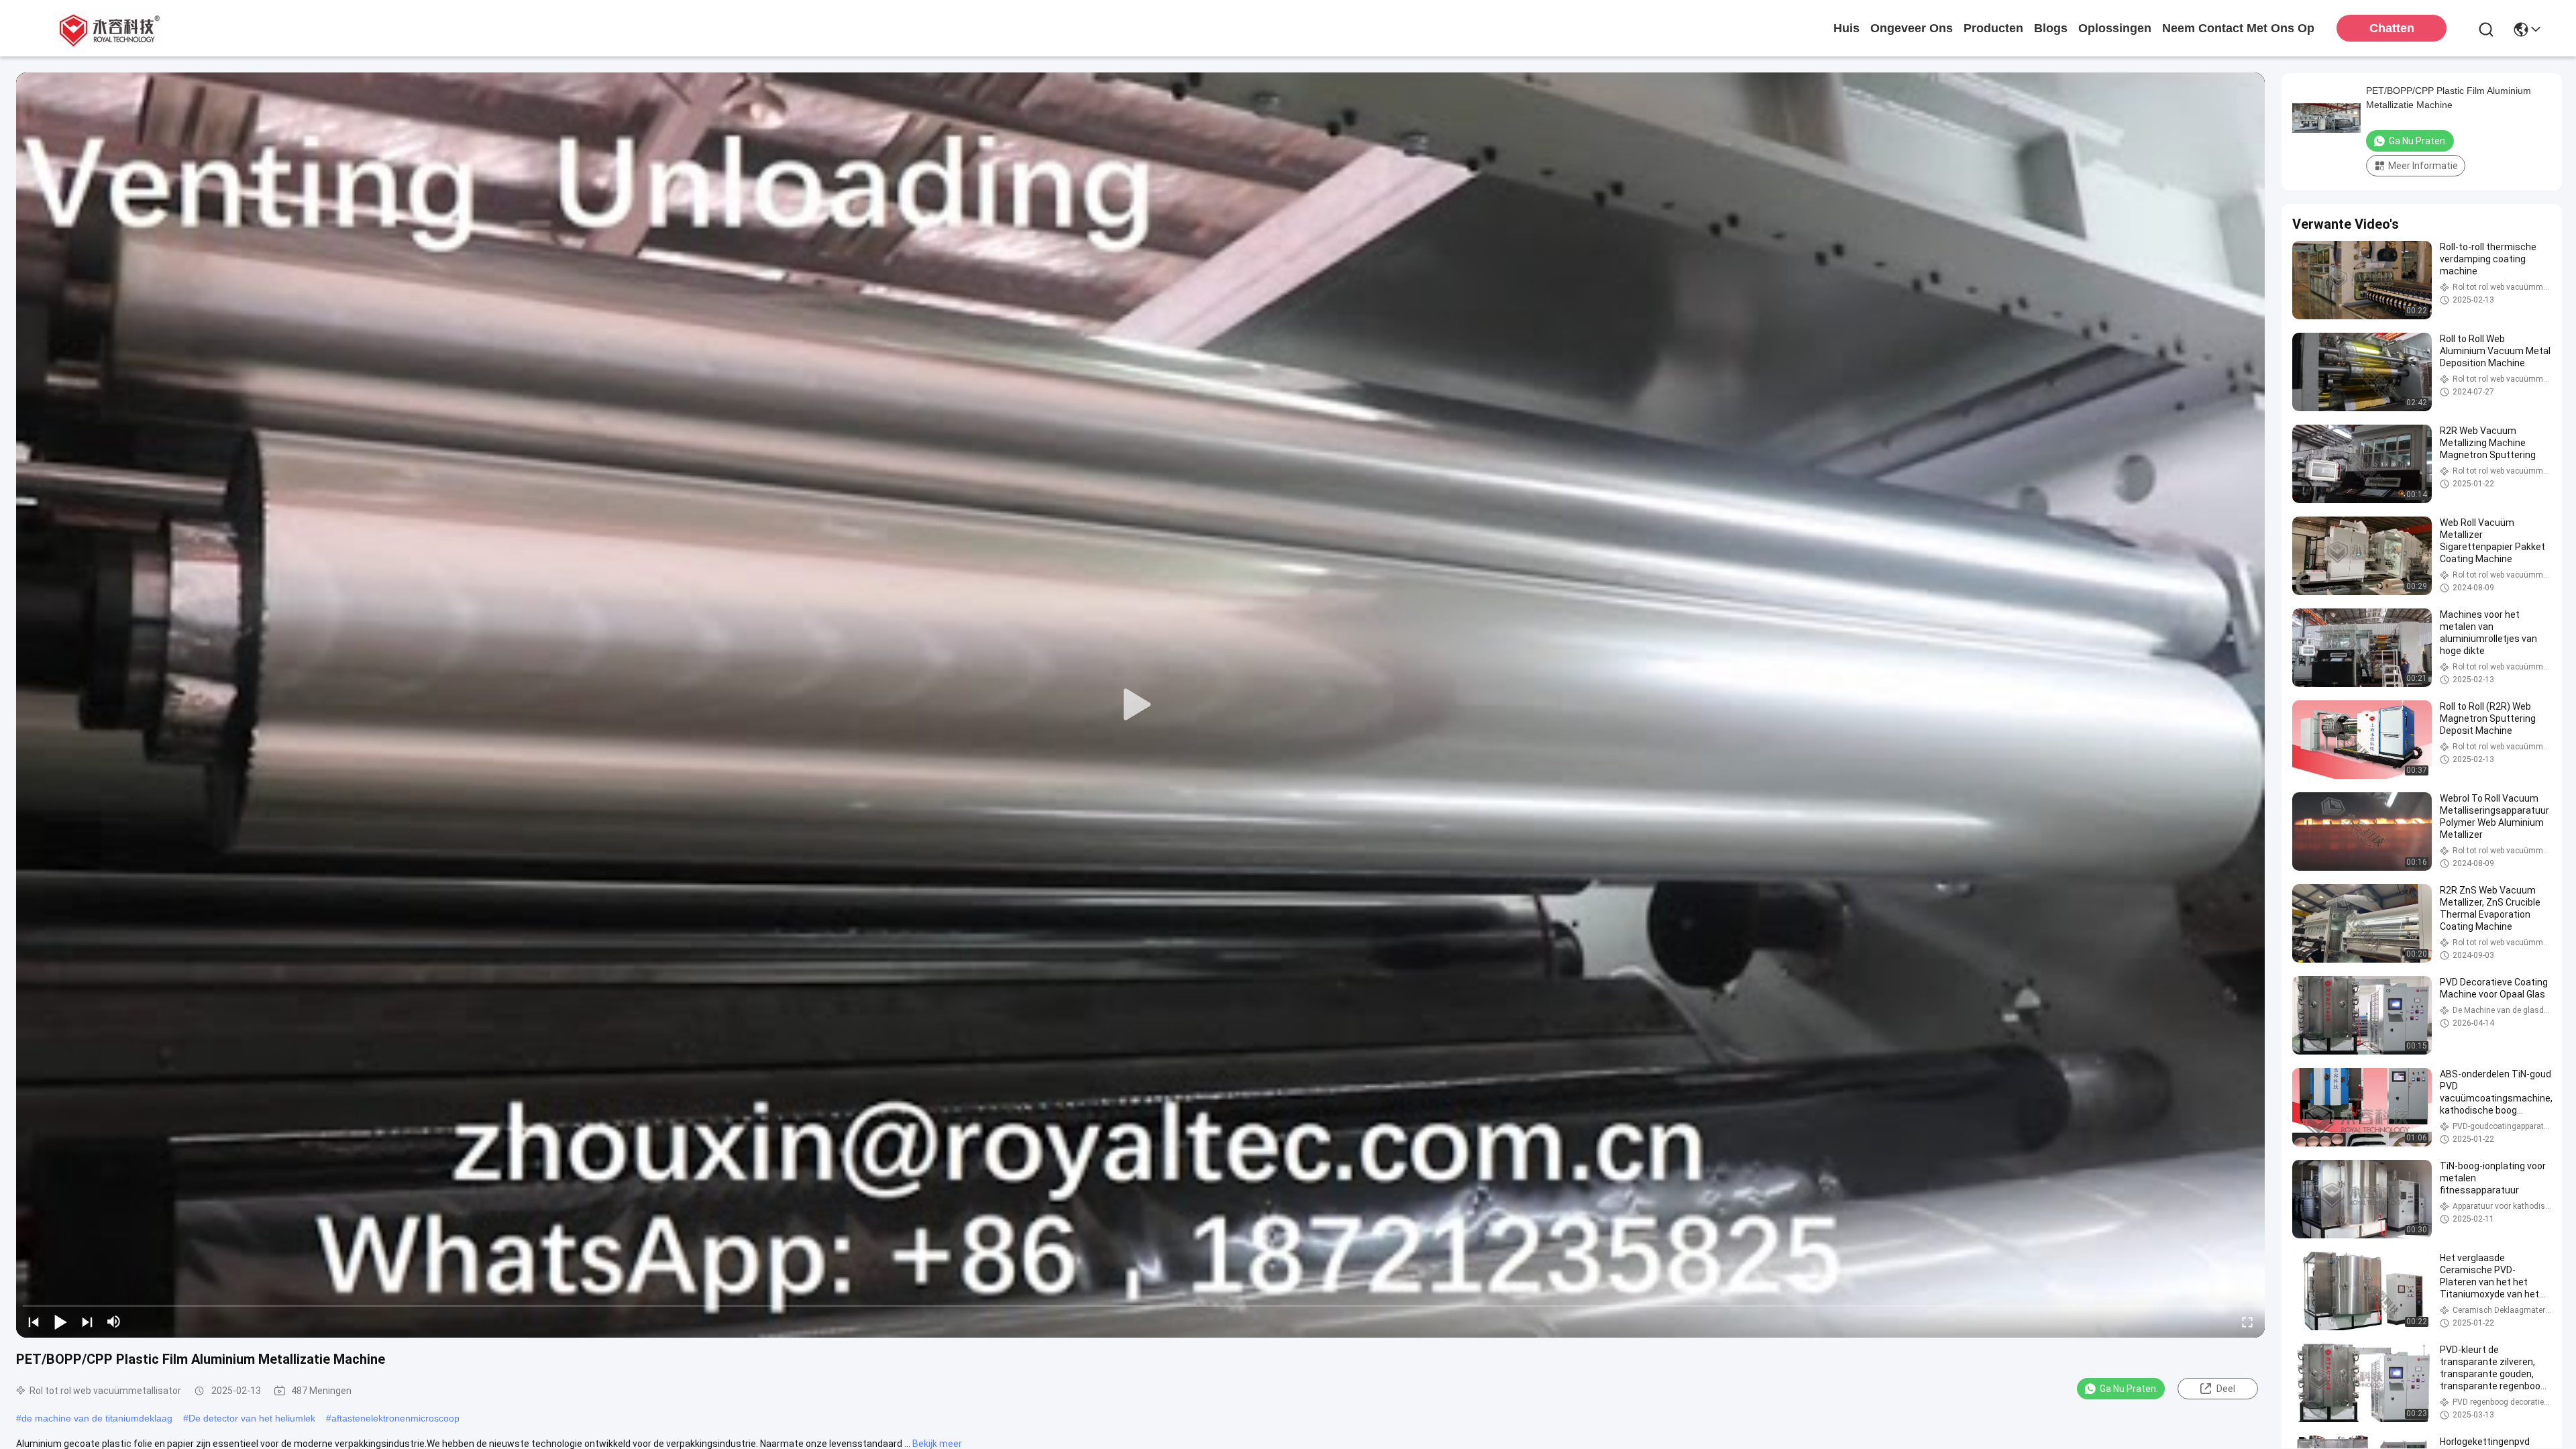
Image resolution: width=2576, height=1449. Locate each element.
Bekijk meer (937, 1444)
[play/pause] (60, 1322)
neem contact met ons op (2238, 28)
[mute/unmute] (114, 1322)
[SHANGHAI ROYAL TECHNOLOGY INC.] (107, 28)
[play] (1140, 705)
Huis (1846, 28)
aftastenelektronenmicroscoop (395, 1418)
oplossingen (2115, 28)
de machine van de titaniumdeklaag (97, 1418)
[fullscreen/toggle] (2247, 1322)
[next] (87, 1322)
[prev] (34, 1322)
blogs (2051, 28)
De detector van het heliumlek (252, 1418)
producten (1993, 28)
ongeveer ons (1912, 28)
